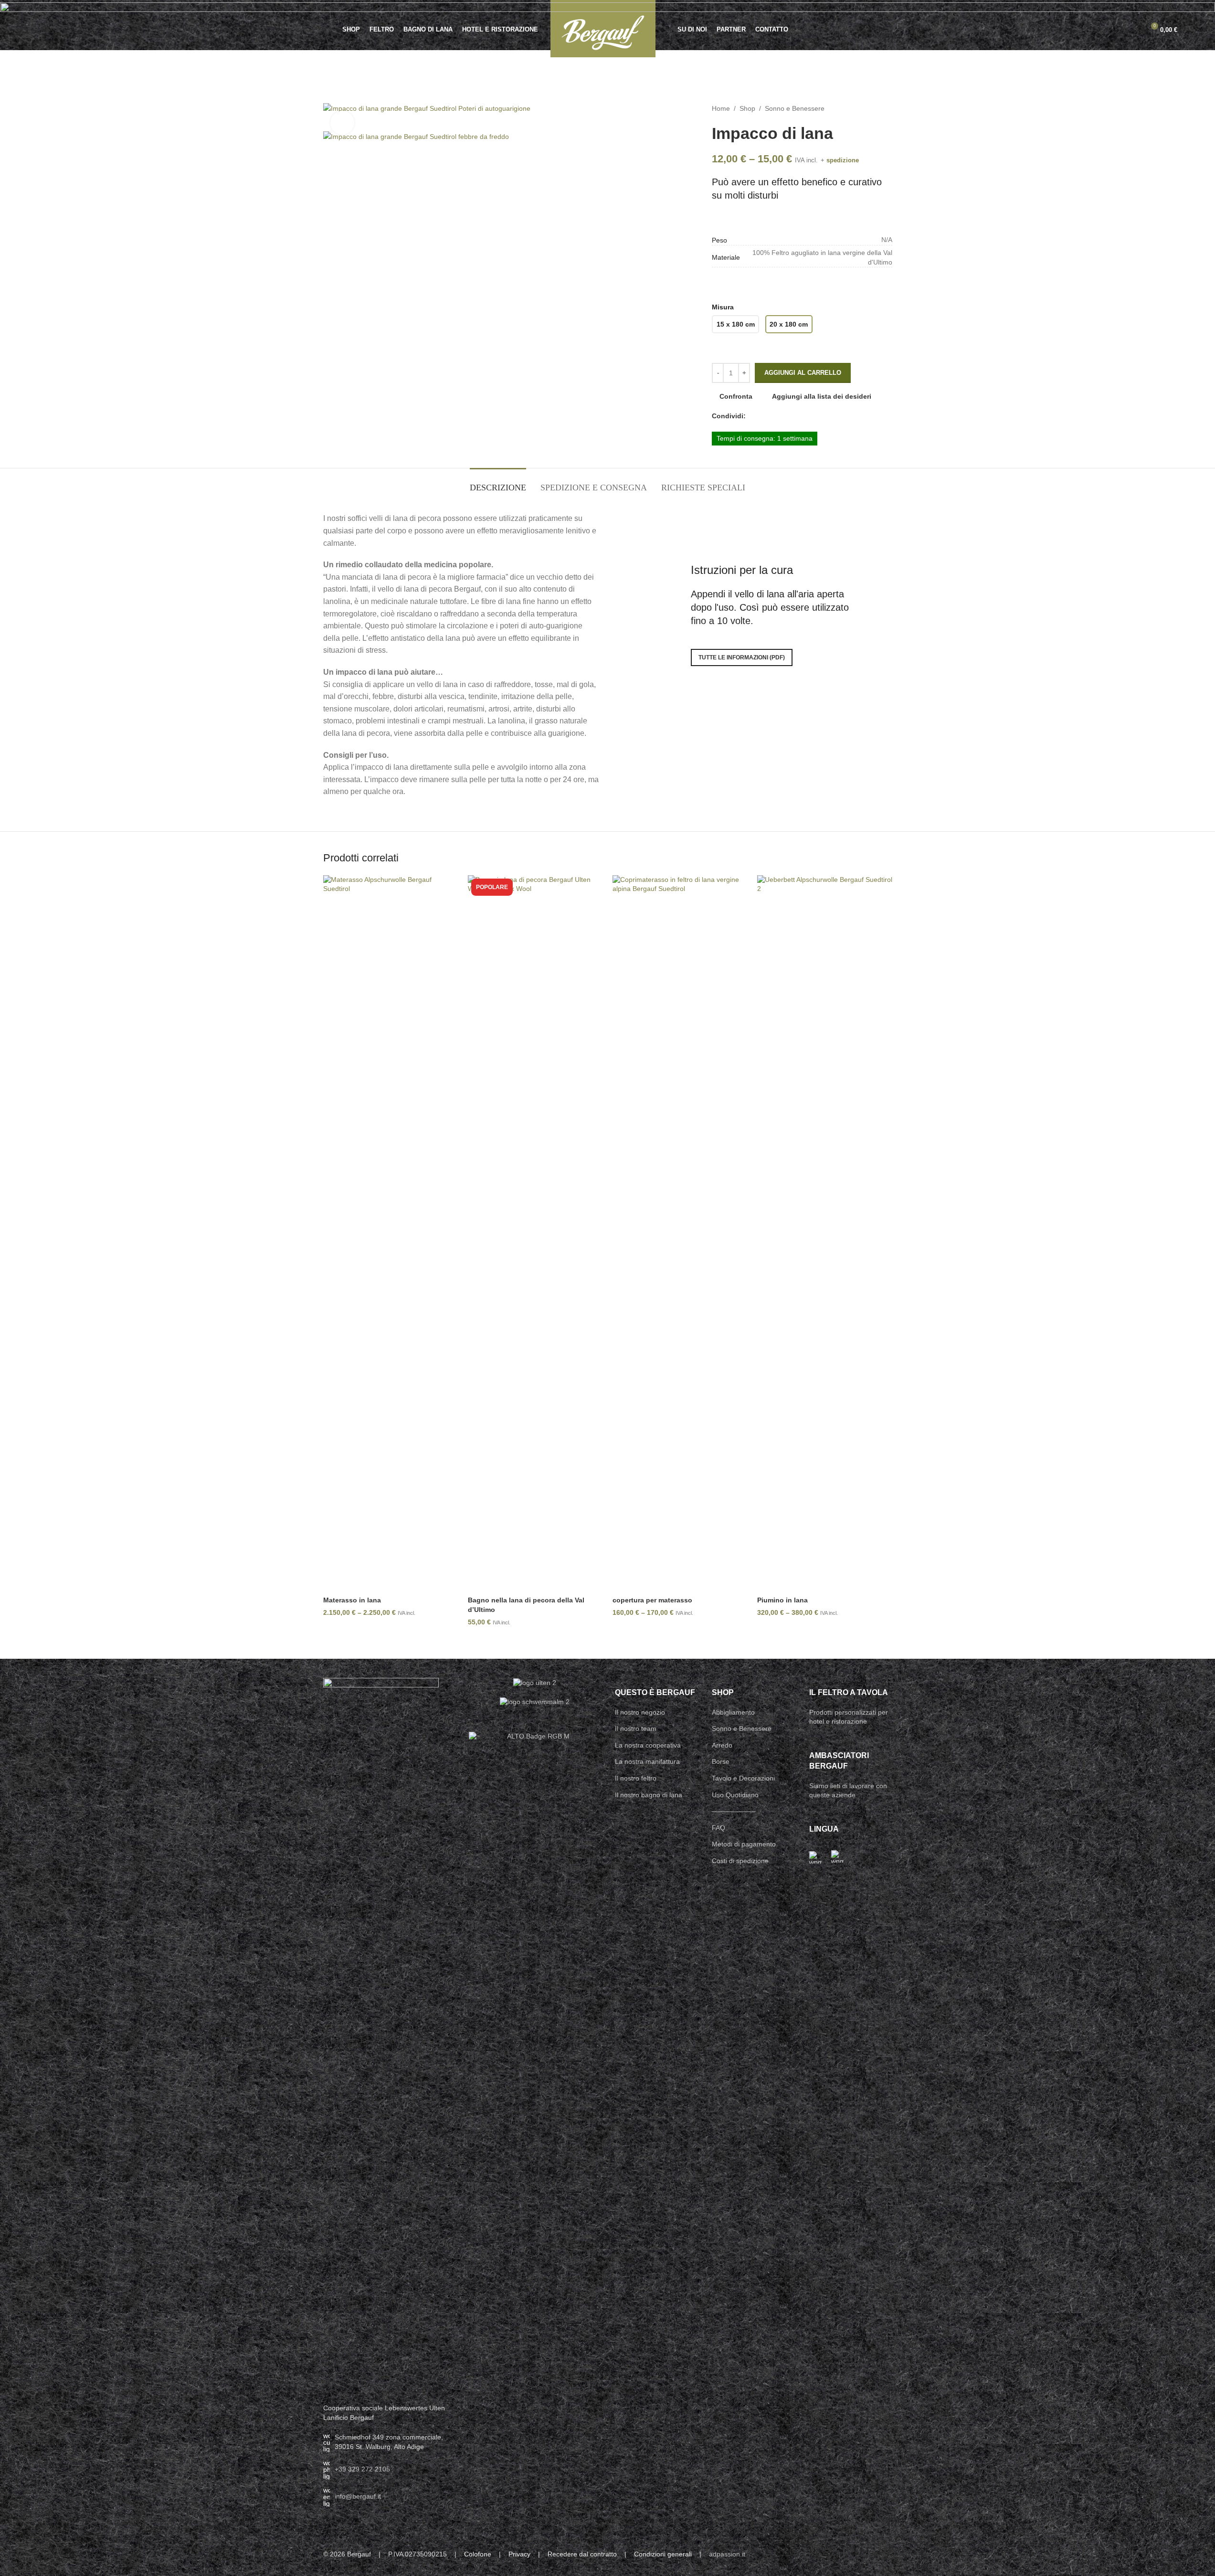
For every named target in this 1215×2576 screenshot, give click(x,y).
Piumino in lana (782, 1600)
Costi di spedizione (740, 1861)
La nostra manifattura (647, 1761)
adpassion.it (727, 2554)
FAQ (718, 1828)
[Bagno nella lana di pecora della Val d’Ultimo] (535, 1233)
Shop (747, 108)
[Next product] (887, 108)
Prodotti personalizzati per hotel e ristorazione (849, 1717)
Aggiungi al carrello (803, 373)
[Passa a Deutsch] (815, 1857)
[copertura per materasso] (680, 1233)
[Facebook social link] (751, 416)
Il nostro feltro (636, 1778)
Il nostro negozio (640, 1712)
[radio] (735, 324)
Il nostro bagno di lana (649, 1795)
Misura (723, 307)
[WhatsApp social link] (774, 416)
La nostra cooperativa (648, 1745)
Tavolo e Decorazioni (743, 1778)
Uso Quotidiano (735, 1795)
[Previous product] (864, 108)
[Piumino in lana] (825, 1233)
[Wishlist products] (1116, 30)
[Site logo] (603, 28)
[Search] (42, 30)
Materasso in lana (352, 1600)
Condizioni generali (663, 2554)
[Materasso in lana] (391, 1233)
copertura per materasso (652, 1600)
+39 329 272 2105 (362, 2469)
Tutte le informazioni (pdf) (742, 657)
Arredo (722, 1745)
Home (721, 108)
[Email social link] (763, 416)
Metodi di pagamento (744, 1844)
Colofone (478, 2554)
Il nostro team (636, 1728)
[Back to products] (875, 108)
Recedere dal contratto (582, 2554)
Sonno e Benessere (795, 108)
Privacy (519, 2554)
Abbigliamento (733, 1712)
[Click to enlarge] (342, 123)
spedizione (843, 160)
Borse (721, 1761)
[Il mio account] (1133, 30)
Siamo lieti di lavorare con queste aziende (848, 1791)
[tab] (498, 483)
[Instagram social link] (874, 2555)
